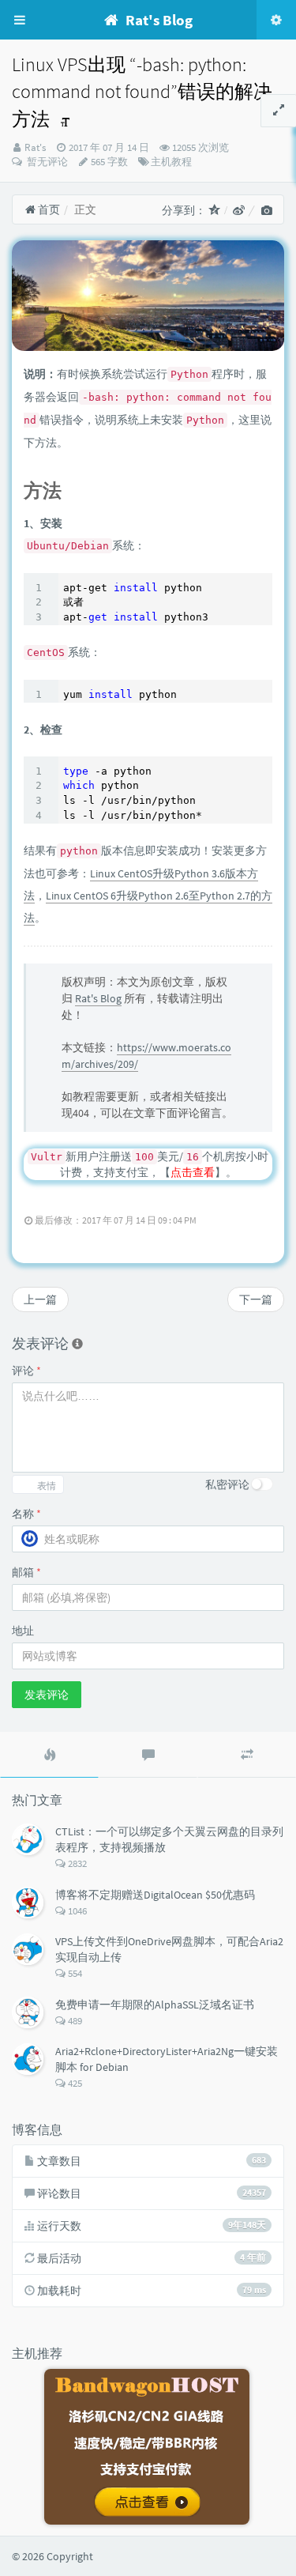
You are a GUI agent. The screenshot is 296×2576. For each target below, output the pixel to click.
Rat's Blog (98, 998)
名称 (26, 1514)
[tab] (49, 1755)
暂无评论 (46, 162)
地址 (23, 1631)
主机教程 (171, 162)
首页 (48, 209)
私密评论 (227, 1484)
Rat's (35, 147)
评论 (26, 1371)
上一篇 (40, 1299)
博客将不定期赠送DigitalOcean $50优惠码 (155, 1895)
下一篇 (256, 1299)
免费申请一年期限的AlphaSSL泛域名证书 (155, 2005)
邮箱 (26, 1572)
